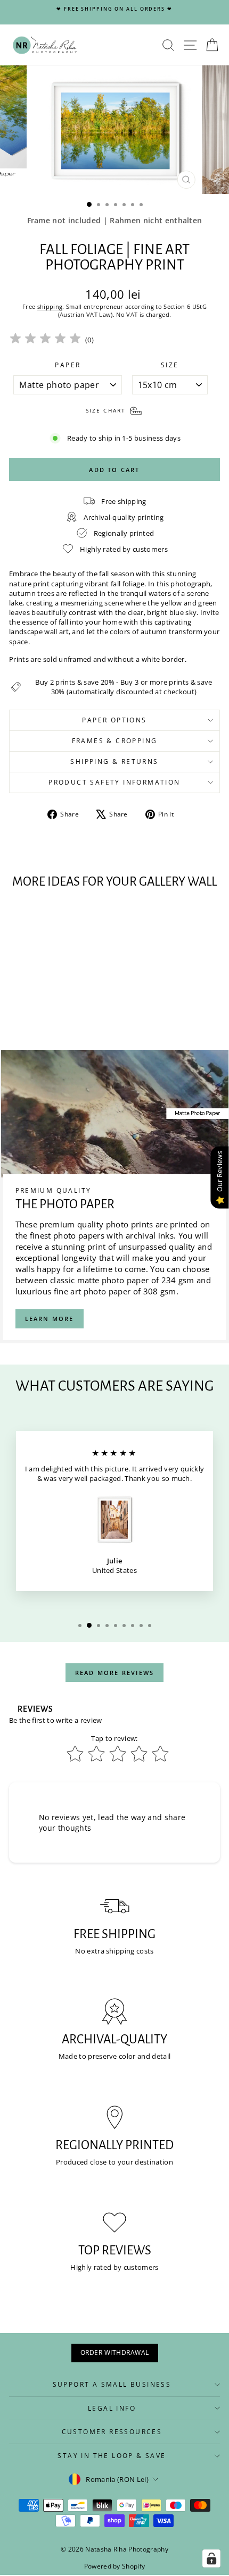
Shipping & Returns (114, 761)
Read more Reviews (114, 1673)
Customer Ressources (112, 2432)
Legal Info (112, 2408)
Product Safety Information (114, 782)
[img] (45, 340)
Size (170, 365)
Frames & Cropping (115, 741)
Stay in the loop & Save (112, 2456)
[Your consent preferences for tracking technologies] (211, 2558)
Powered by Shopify (115, 2566)
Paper (68, 365)
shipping (50, 306)
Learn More (50, 1319)
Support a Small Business (112, 2384)
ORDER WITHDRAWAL (115, 2352)
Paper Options (114, 720)
